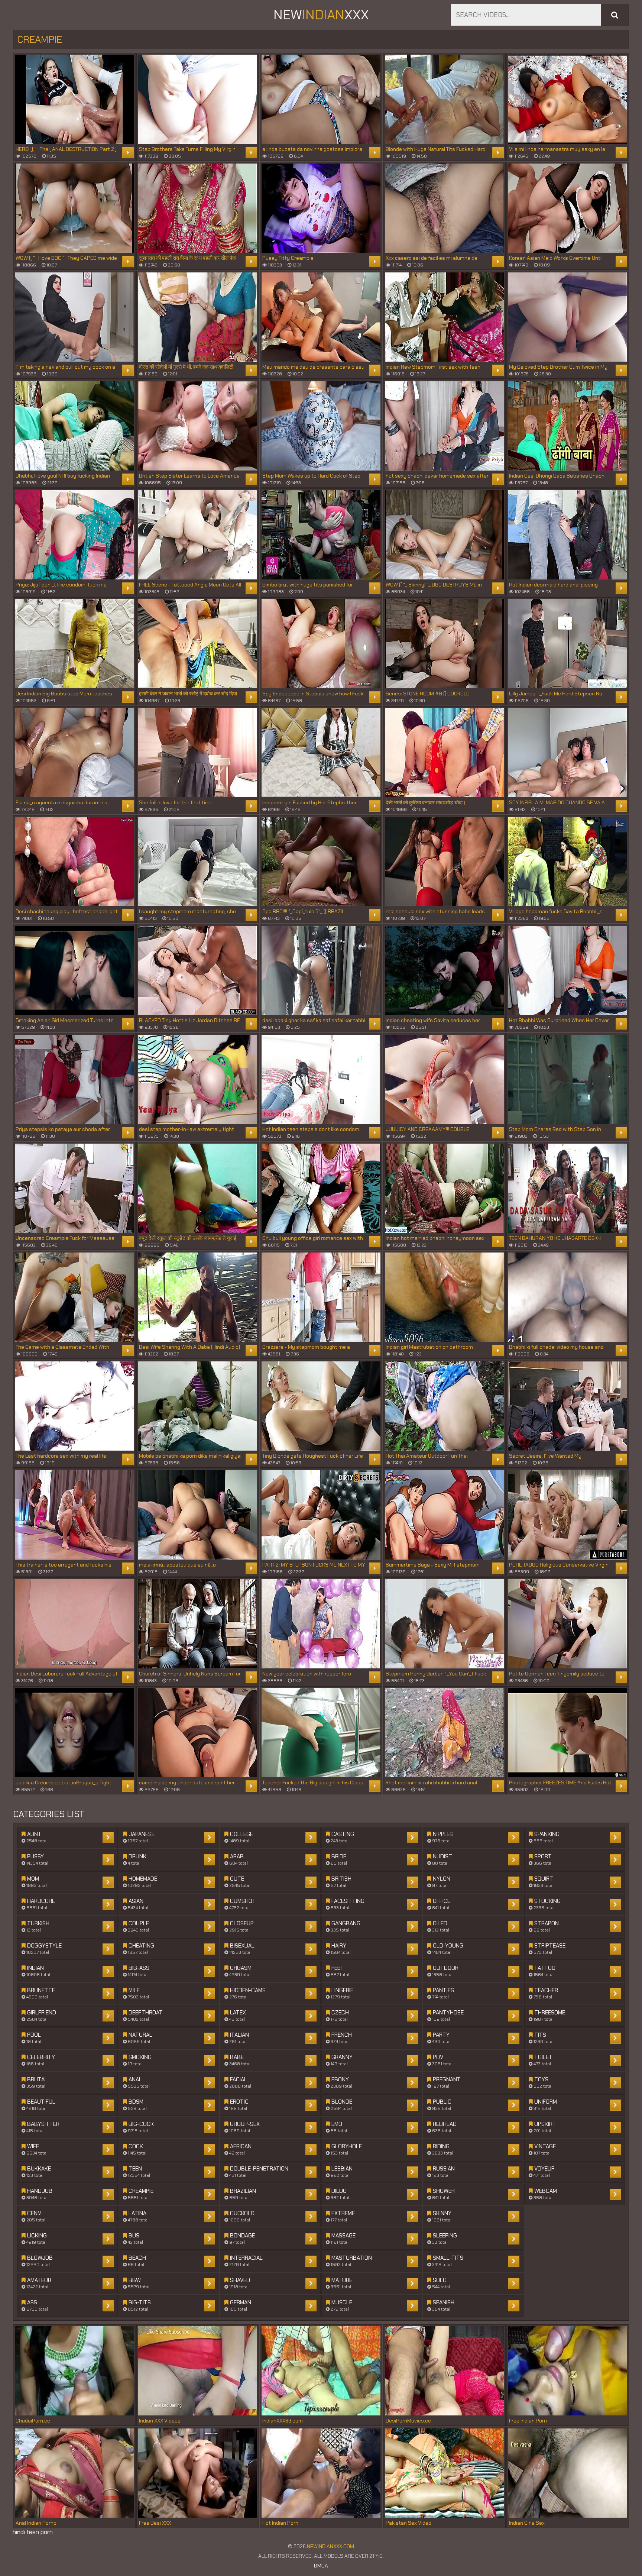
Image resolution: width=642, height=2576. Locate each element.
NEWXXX (321, 15)
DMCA (321, 2566)
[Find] (615, 15)
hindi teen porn (33, 2532)
